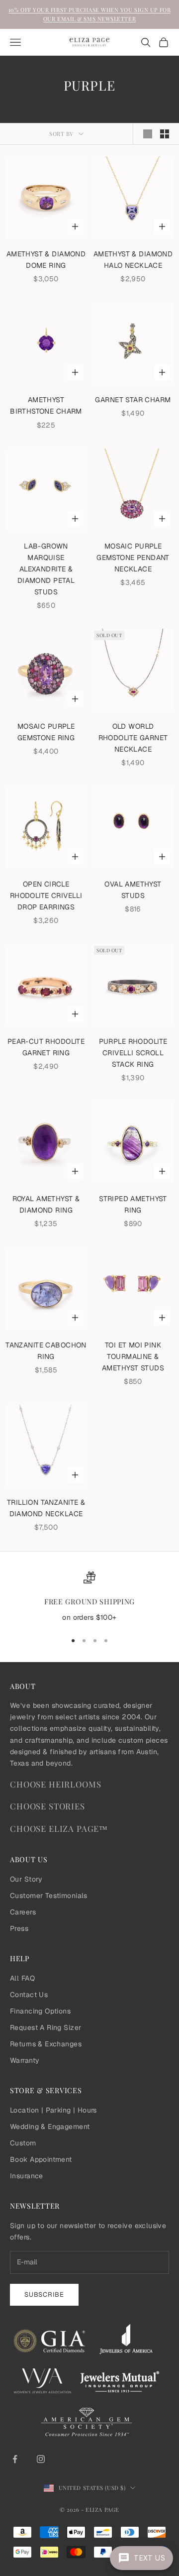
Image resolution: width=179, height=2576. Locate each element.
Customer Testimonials (49, 1896)
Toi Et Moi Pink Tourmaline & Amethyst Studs (133, 1356)
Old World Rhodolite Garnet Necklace (133, 738)
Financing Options (40, 2011)
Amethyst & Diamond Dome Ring (46, 260)
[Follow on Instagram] (41, 2459)
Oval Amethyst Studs (133, 890)
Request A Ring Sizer (45, 2027)
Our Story (26, 1879)
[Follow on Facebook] (15, 2459)
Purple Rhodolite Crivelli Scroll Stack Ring (133, 1053)
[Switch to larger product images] (148, 134)
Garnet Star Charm (133, 400)
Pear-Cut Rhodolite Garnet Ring (46, 1047)
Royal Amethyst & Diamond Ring (46, 1204)
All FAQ (22, 1978)
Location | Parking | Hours (53, 2110)
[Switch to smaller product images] (165, 134)
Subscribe (44, 2295)
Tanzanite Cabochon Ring (46, 1351)
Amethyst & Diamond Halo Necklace (133, 260)
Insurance (27, 2176)
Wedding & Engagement (50, 2127)
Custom (23, 2143)
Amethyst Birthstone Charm (46, 405)
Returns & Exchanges (46, 2044)
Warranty (25, 2060)
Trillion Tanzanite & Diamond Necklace (46, 1508)
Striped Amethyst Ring (133, 1204)
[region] (89, 1597)
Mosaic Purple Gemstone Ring (46, 732)
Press (19, 1928)
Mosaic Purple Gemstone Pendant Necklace (133, 558)
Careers (23, 1912)
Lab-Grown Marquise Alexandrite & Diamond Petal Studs (46, 569)
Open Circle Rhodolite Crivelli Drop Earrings (46, 896)
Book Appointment (41, 2159)
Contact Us (29, 1995)
